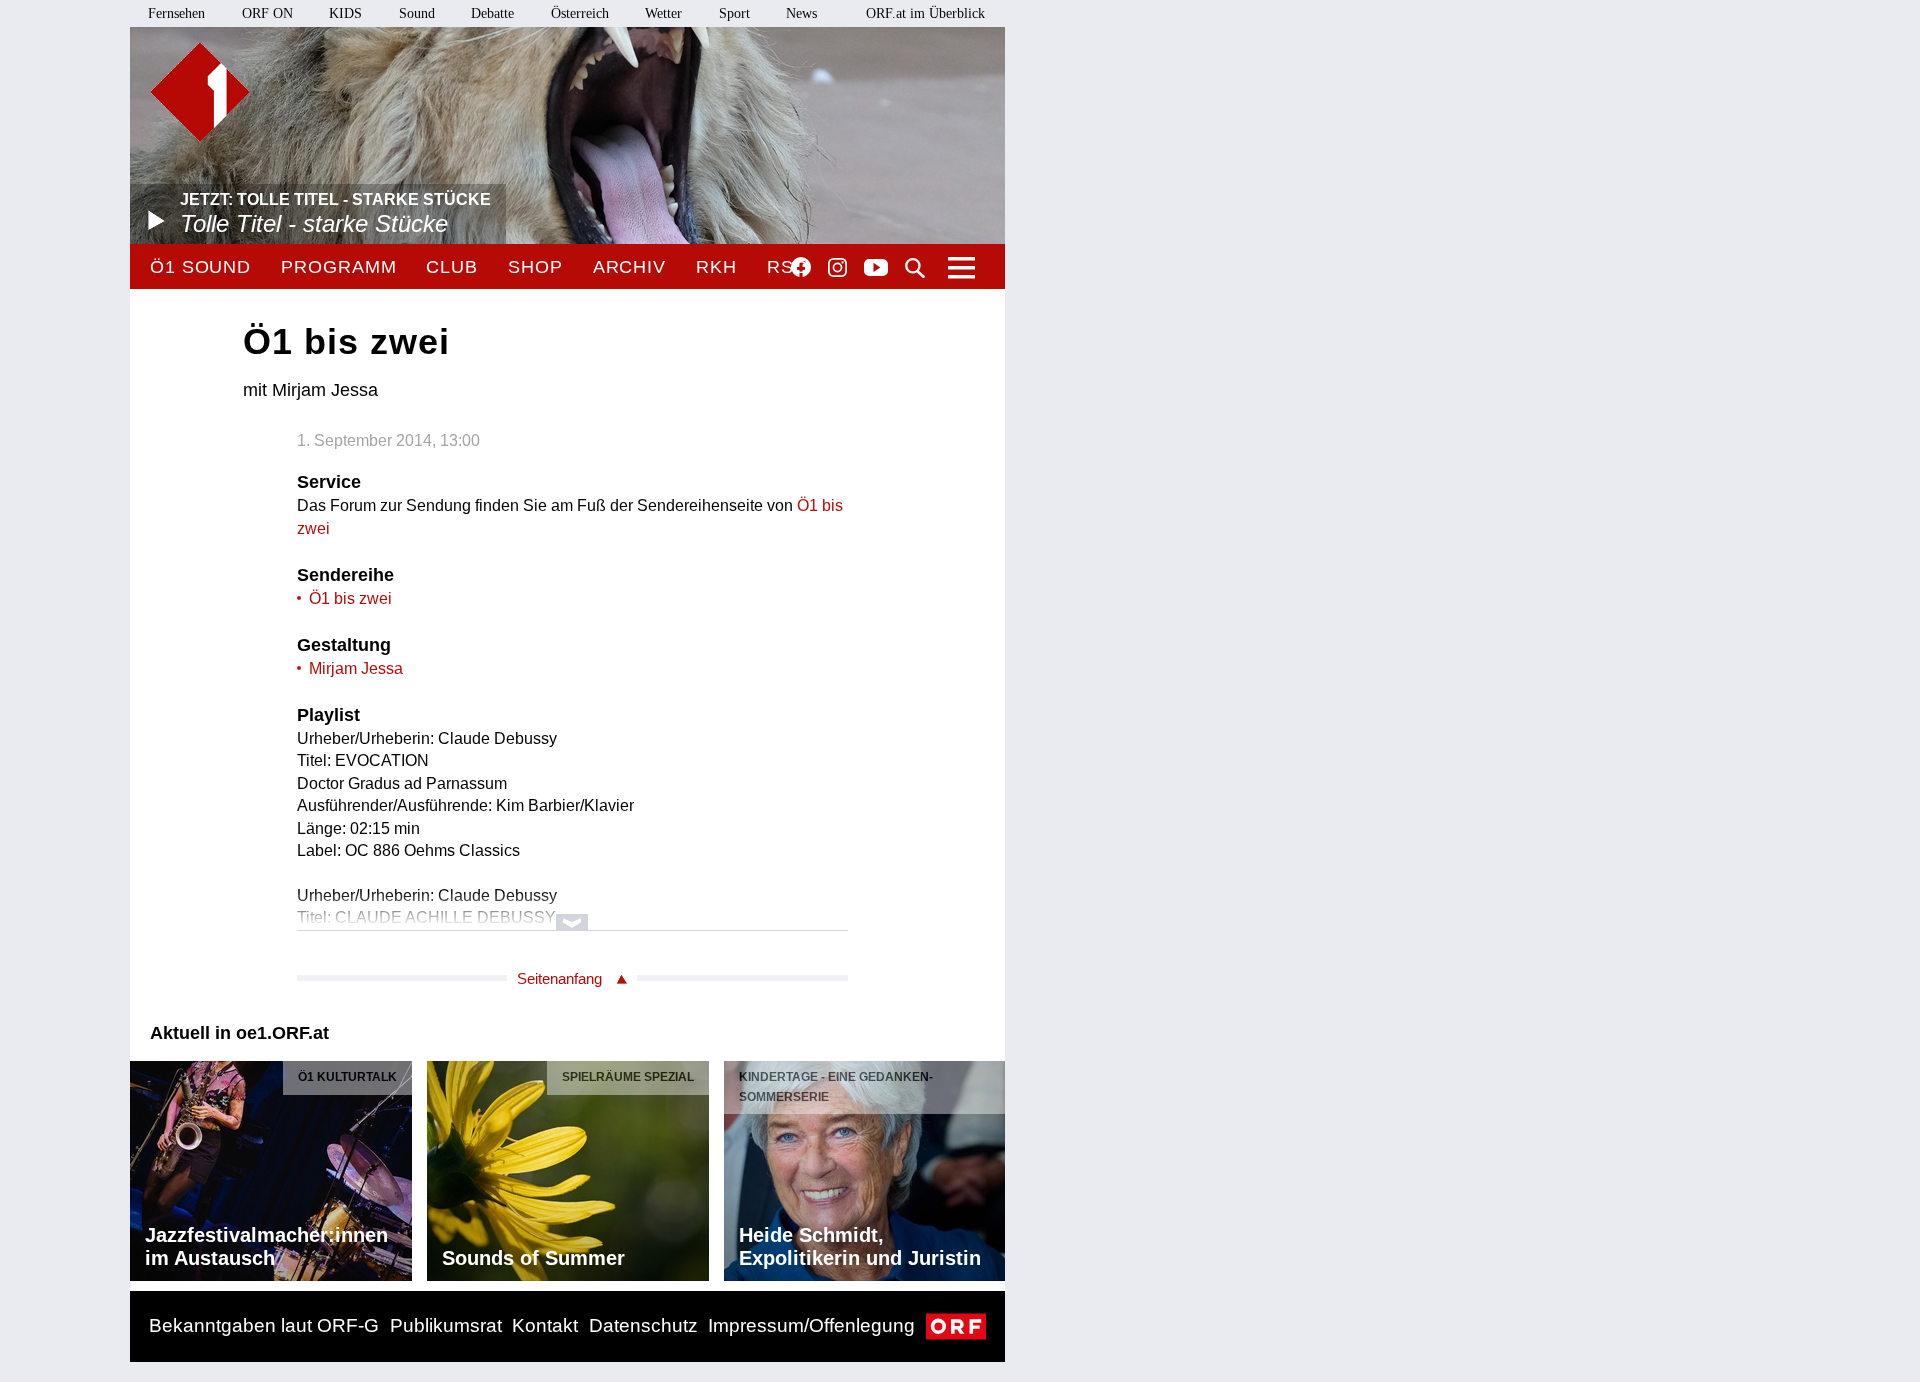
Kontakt (545, 1325)
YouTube (876, 269)
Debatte (492, 13)
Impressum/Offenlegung (811, 1325)
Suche (915, 268)
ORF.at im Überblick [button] (925, 13)
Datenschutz (643, 1325)
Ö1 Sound (200, 267)
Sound (417, 13)
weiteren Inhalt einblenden (572, 912)
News (801, 13)
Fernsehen (176, 13)
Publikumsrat (446, 1325)
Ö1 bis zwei (350, 598)
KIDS (345, 13)
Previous (146, 1166)
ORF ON (267, 13)
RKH (716, 267)
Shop (535, 267)
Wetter (663, 13)
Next (989, 1166)
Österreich (580, 13)
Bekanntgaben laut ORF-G (264, 1325)
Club (452, 267)
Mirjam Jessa (356, 668)
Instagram (837, 268)
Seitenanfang (559, 978)
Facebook (801, 267)
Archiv (629, 267)
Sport (734, 13)
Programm (338, 267)
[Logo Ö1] (200, 92)
